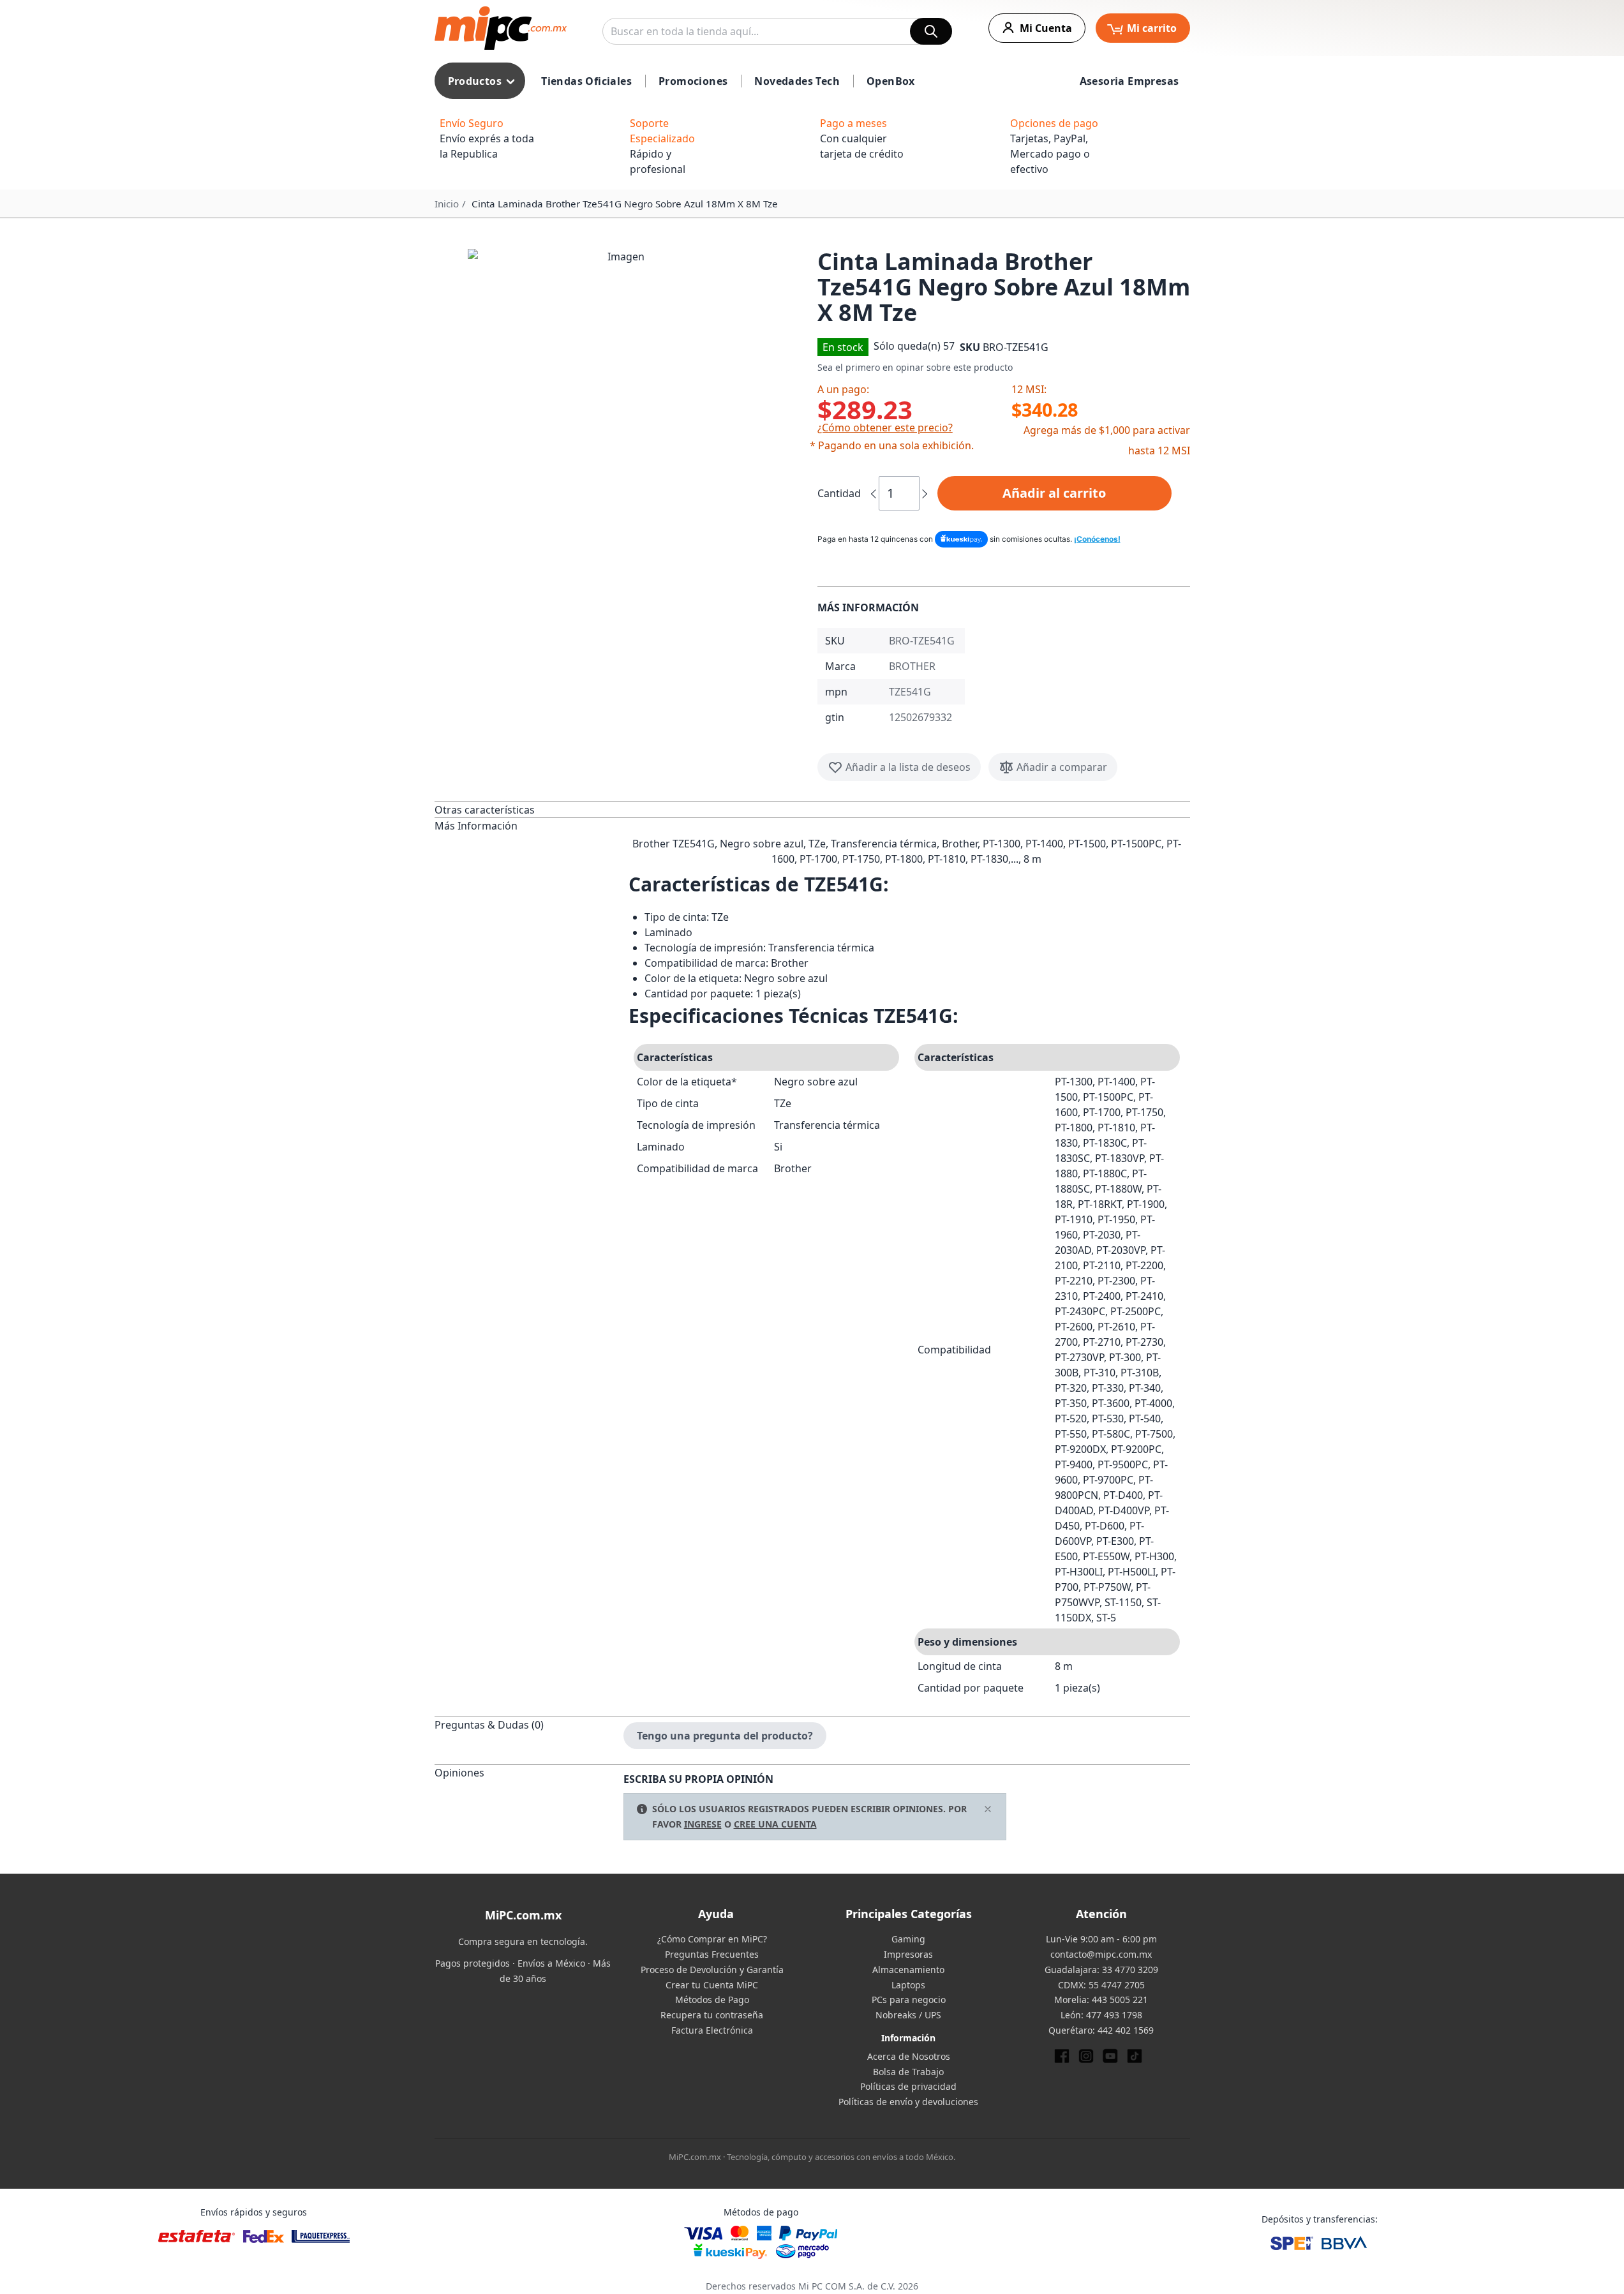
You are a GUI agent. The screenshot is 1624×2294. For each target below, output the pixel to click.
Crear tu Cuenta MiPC (712, 1985)
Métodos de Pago (712, 2000)
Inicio (447, 204)
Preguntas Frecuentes (712, 1954)
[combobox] (777, 31)
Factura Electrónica (712, 2030)
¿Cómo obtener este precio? (885, 428)
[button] (621, 402)
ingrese (703, 1824)
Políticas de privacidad (908, 2086)
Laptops (908, 1985)
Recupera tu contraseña (712, 2015)
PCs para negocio (909, 2000)
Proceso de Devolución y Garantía (712, 1970)
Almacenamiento (908, 1970)
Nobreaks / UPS (908, 2015)
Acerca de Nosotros (909, 2056)
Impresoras (908, 1954)
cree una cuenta (775, 1824)
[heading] (529, 809)
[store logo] (501, 28)
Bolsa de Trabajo (908, 2072)
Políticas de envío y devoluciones (908, 2102)
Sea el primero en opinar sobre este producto (915, 367)
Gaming (908, 1939)
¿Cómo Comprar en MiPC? (712, 1939)
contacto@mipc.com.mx (1101, 1954)
